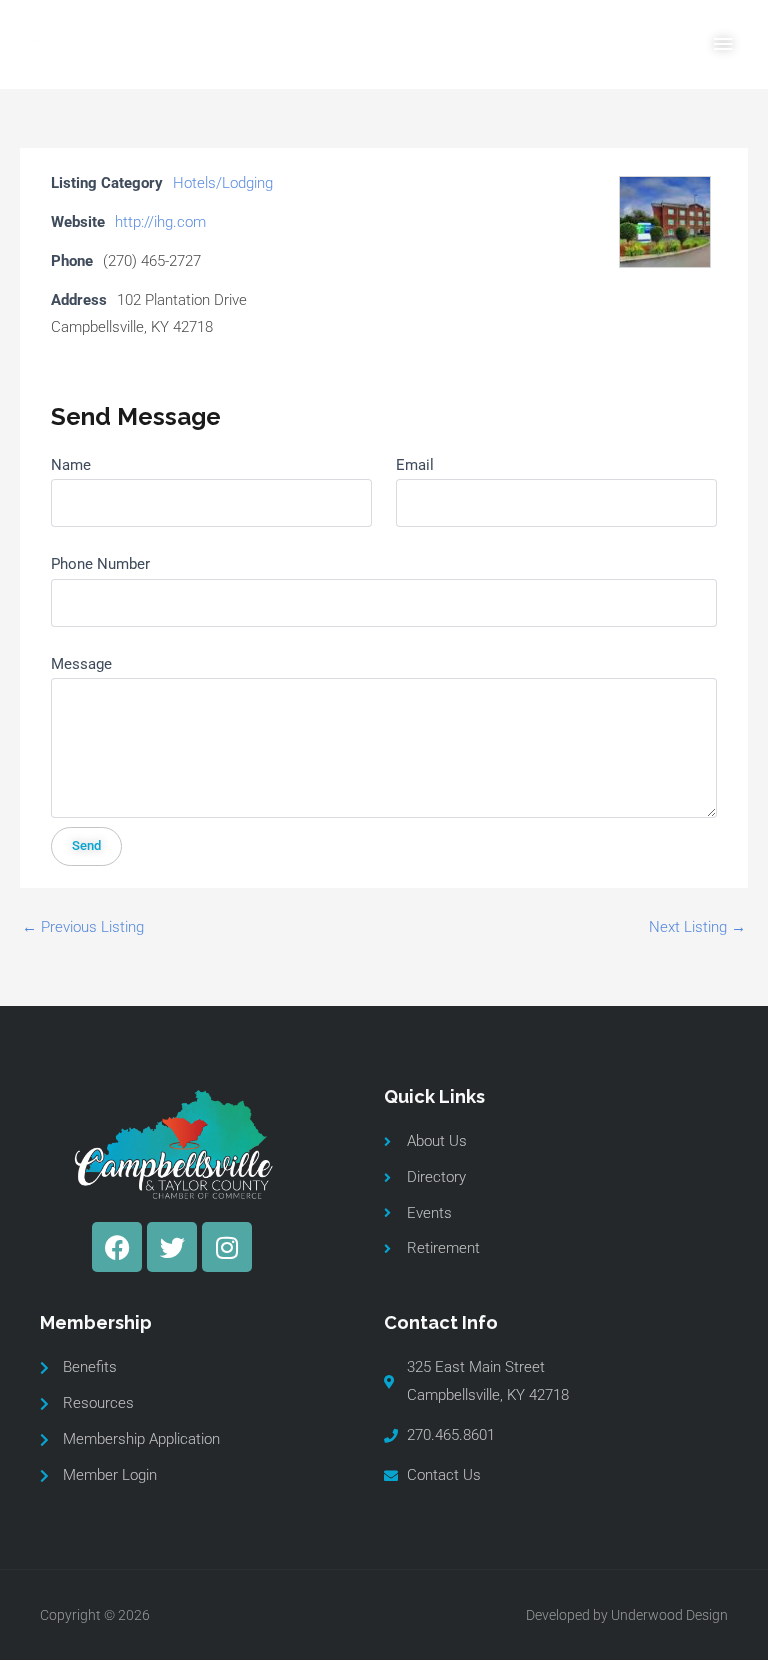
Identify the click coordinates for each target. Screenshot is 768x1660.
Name (71, 465)
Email (415, 465)
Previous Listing (83, 927)
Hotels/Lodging (223, 183)
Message (81, 664)
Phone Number (100, 564)
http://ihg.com (160, 222)
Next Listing (697, 927)
